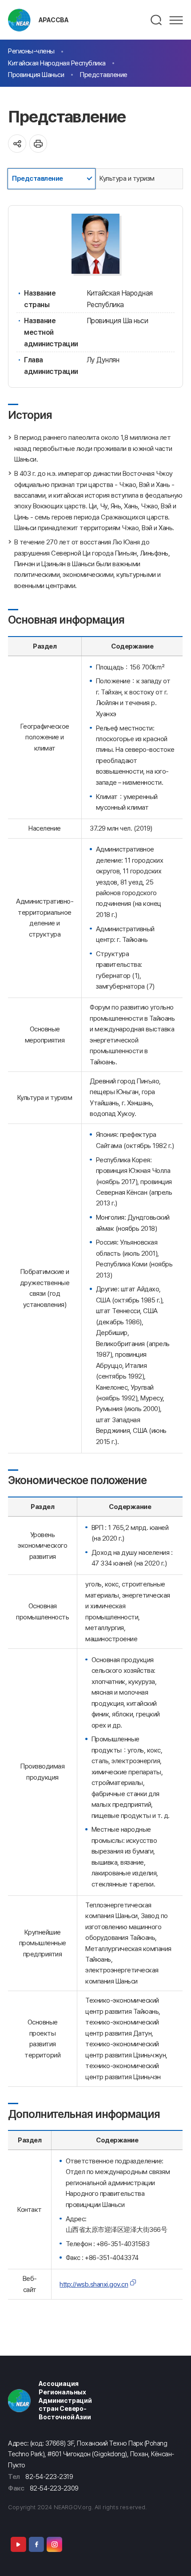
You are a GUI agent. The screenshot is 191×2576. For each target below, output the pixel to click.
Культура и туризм (127, 178)
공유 (17, 144)
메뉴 (176, 20)
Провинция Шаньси (36, 75)
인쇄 (38, 144)
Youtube (18, 2544)
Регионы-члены (31, 51)
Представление (104, 75)
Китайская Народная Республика (57, 63)
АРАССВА (54, 20)
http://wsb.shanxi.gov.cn (94, 2284)
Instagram (54, 2544)
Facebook (36, 2544)
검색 (157, 20)
